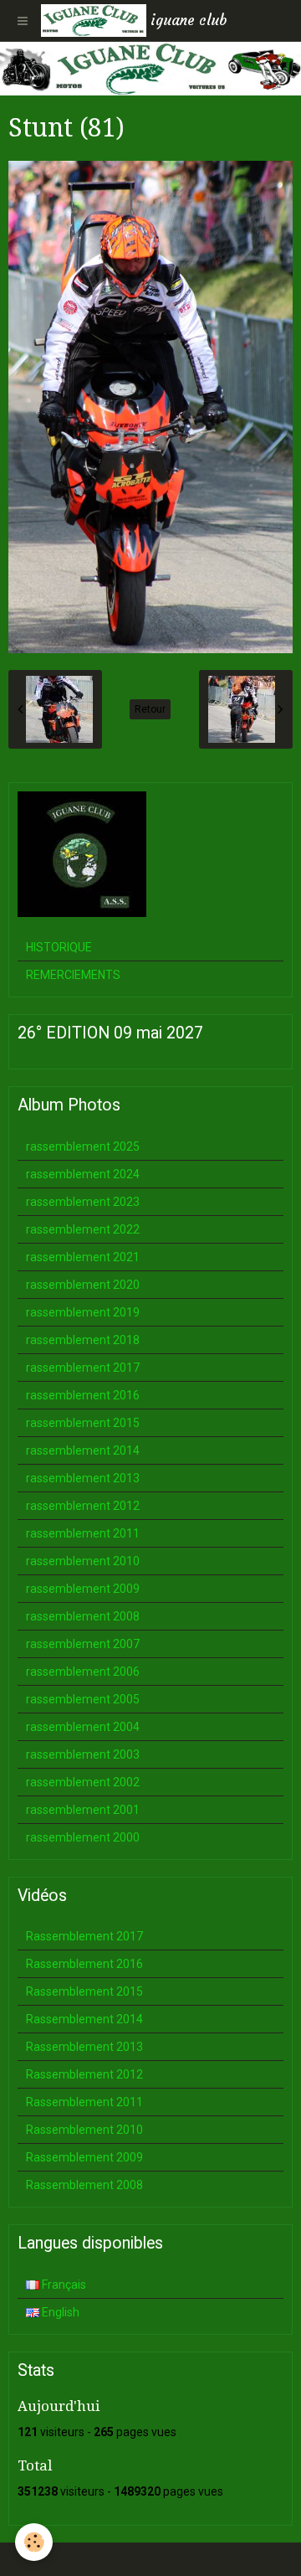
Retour (150, 709)
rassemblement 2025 (83, 1146)
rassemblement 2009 (83, 1589)
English (59, 2312)
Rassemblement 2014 (84, 2019)
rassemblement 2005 (83, 1699)
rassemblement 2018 (83, 1340)
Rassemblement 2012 (84, 2074)
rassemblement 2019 (83, 1312)
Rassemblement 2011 (84, 2102)
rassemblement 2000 (83, 1837)
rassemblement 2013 (83, 1478)
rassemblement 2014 (83, 1450)
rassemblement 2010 (83, 1561)
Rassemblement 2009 (84, 2157)
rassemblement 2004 (83, 1727)
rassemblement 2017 (83, 1368)
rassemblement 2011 (83, 1533)
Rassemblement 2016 (84, 1964)
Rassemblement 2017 (84, 1936)
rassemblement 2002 (83, 1782)
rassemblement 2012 (83, 1506)
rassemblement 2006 (83, 1672)
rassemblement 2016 (83, 1395)
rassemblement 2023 (83, 1202)
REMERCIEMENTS (73, 975)
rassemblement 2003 (83, 1754)
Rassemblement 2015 (84, 1991)
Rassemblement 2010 (84, 2130)
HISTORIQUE (59, 947)
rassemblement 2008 (83, 1616)
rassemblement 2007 (83, 1644)
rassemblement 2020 (83, 1285)
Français (63, 2285)
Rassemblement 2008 (84, 2185)
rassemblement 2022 (83, 1229)
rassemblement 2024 (83, 1174)
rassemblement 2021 (83, 1257)
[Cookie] (34, 2542)
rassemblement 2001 (83, 1810)
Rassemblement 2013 (84, 2047)
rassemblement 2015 (83, 1423)
